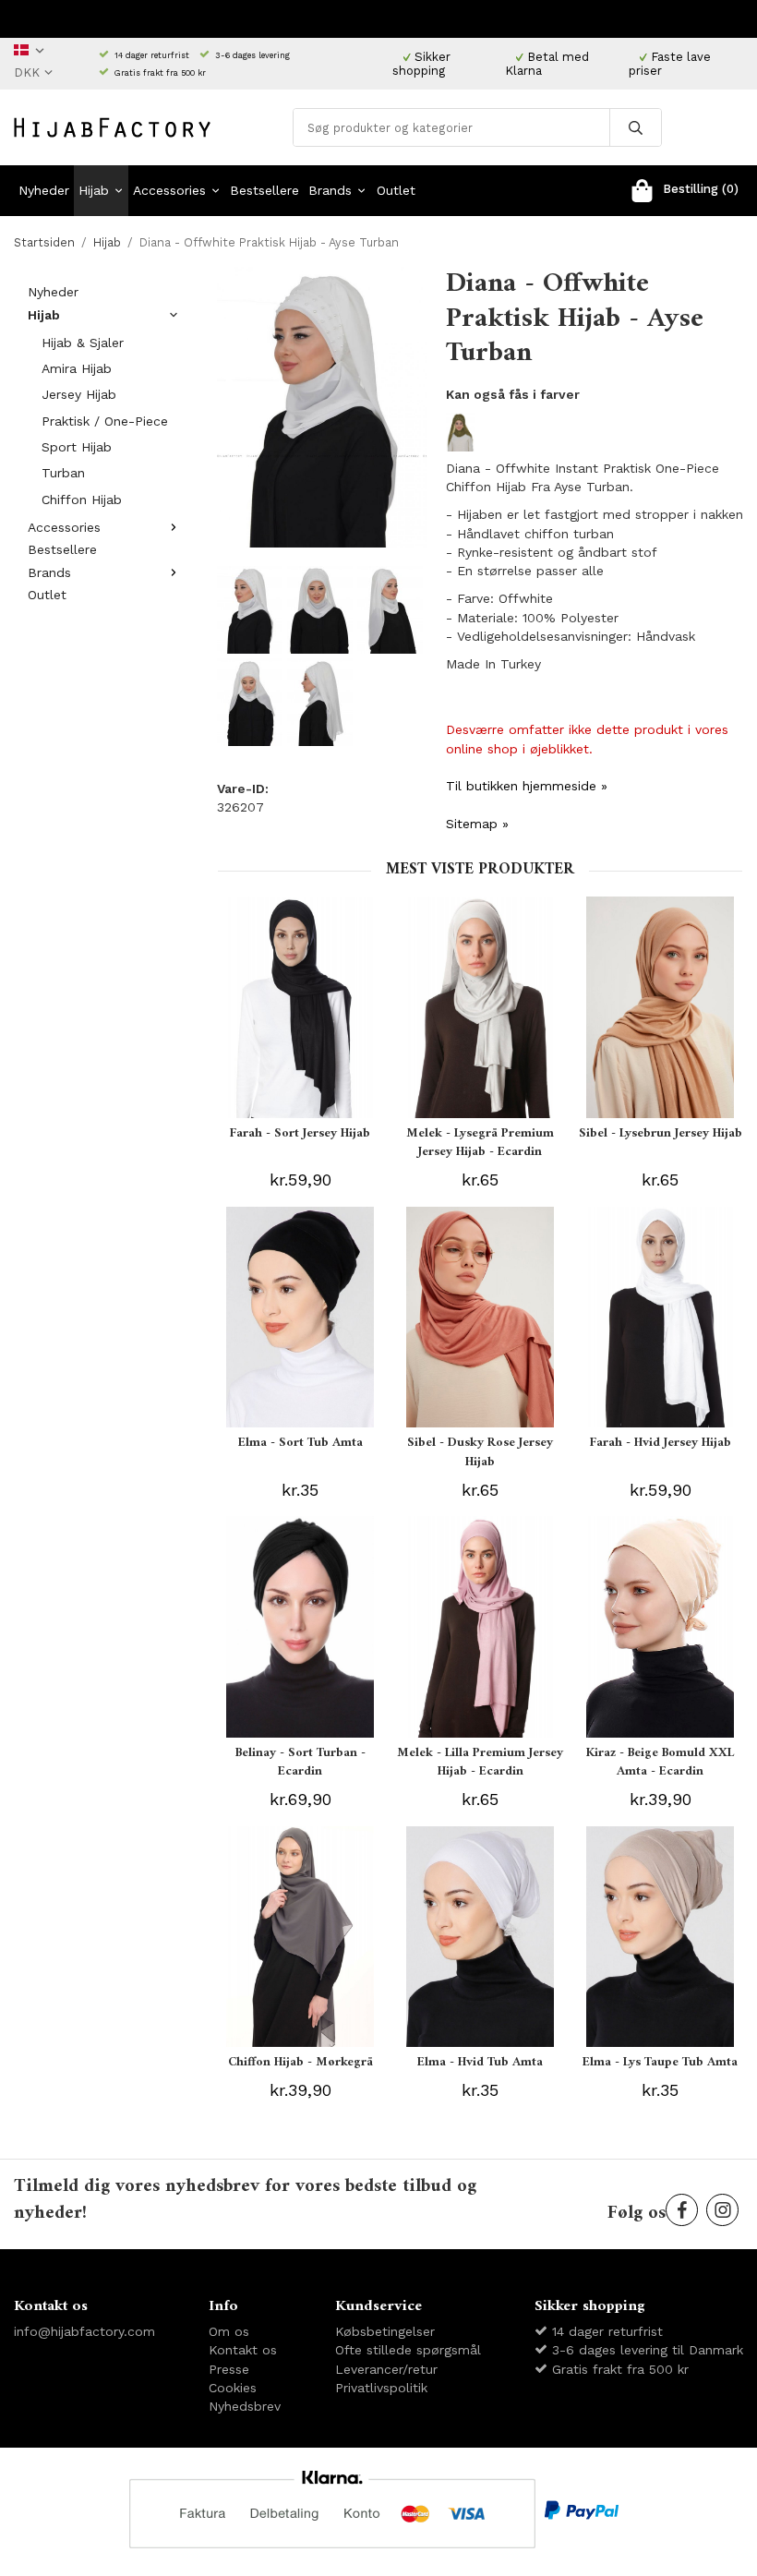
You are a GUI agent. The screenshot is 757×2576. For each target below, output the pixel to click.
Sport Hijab (77, 447)
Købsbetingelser (385, 2331)
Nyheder (44, 190)
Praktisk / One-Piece (105, 421)
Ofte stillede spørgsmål (408, 2350)
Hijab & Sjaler (83, 343)
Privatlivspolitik (381, 2388)
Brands (330, 190)
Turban (63, 473)
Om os (229, 2331)
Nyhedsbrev (245, 2406)
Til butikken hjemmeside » (527, 786)
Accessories (169, 190)
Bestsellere (264, 190)
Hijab (94, 190)
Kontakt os (243, 2350)
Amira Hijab (77, 368)
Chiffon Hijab (82, 500)
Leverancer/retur (386, 2369)
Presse (229, 2369)
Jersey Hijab (79, 394)
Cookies (233, 2388)
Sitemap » (477, 824)
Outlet (396, 190)
